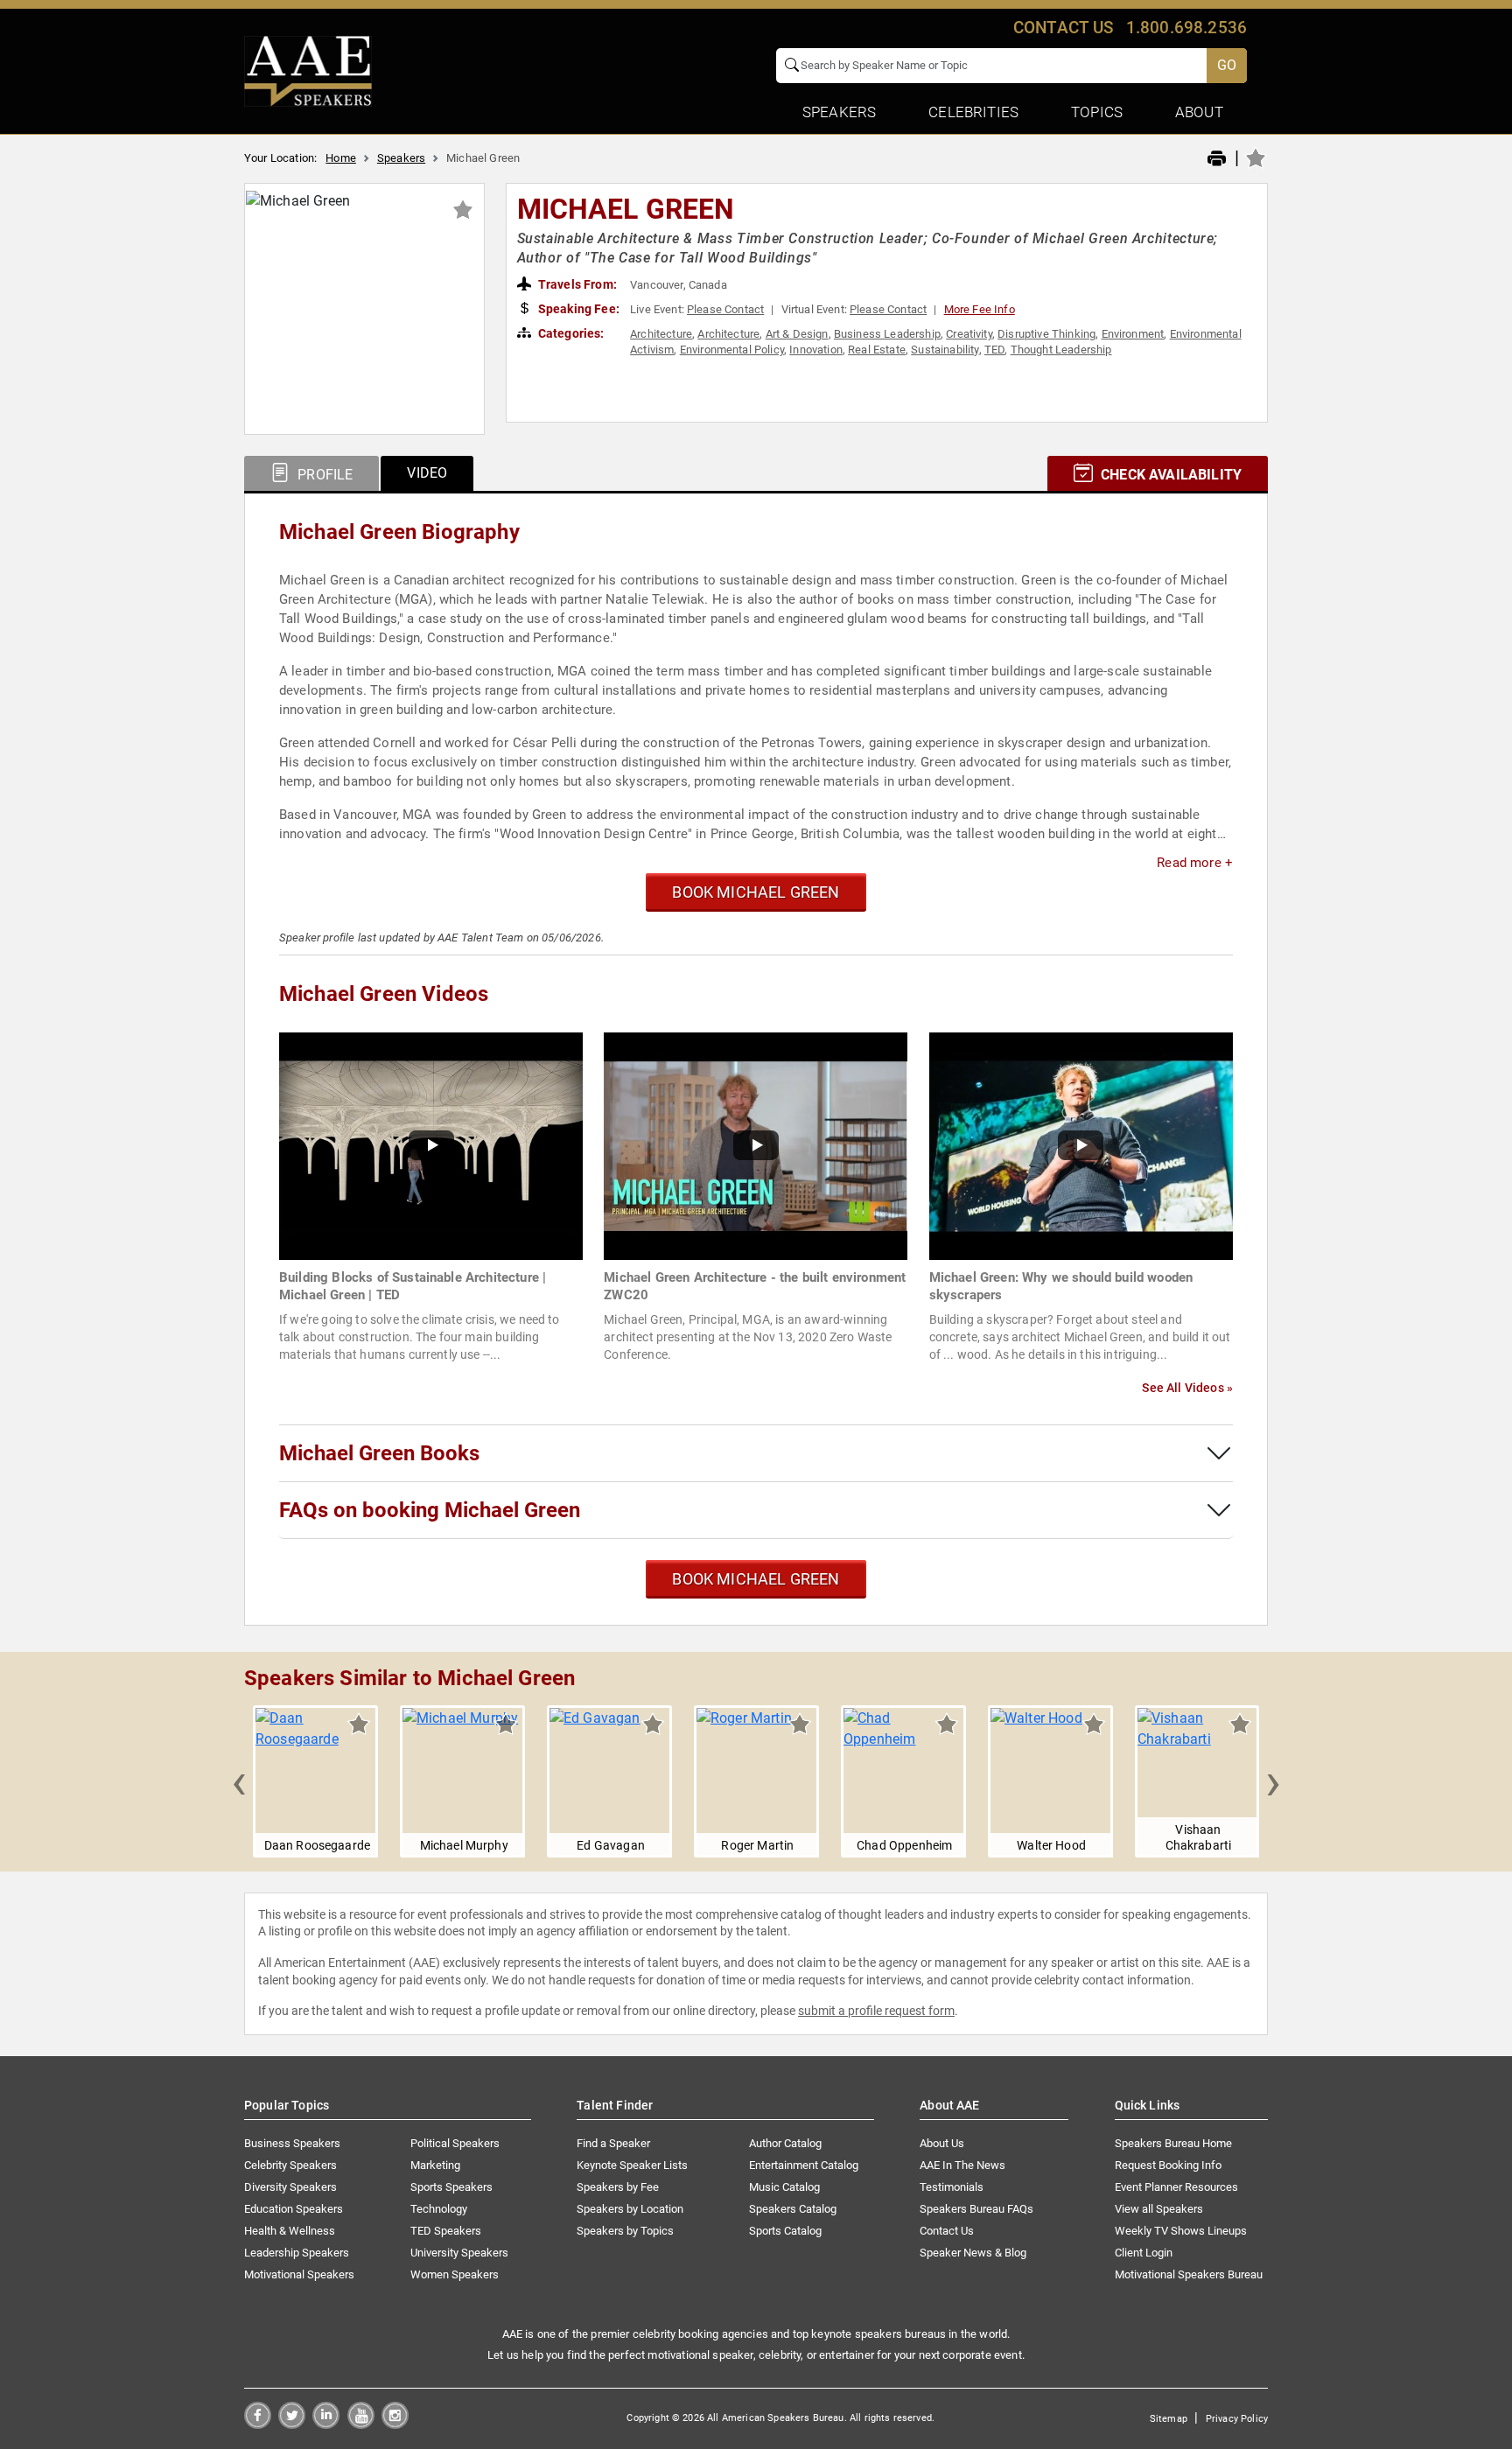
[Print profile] (1217, 159)
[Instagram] (395, 2424)
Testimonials (952, 2187)
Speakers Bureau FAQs (976, 2209)
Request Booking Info (1168, 2165)
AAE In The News (962, 2165)
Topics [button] (1097, 112)
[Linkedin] (326, 2424)
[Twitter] (292, 2424)
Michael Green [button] (626, 209)
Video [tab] (427, 473)
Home (341, 158)
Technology (439, 2209)
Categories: (570, 333)
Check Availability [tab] (1169, 475)
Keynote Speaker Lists (632, 2165)
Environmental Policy (732, 350)
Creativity (969, 334)
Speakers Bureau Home (1173, 2143)
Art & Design (797, 334)
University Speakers (459, 2253)
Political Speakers (455, 2143)
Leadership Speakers (297, 2253)
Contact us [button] (1064, 28)
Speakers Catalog (793, 2209)
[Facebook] (258, 2424)
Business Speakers (292, 2143)
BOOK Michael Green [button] (756, 892)
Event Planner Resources (1176, 2187)
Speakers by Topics (625, 2231)
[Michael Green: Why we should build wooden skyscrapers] (1081, 1145)
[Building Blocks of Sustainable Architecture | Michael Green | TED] (431, 1145)
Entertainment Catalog (804, 2165)
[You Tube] (361, 2424)
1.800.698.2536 (1186, 28)
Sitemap (1169, 2419)
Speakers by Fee (618, 2187)
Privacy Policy (1237, 2419)
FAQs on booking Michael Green (430, 1510)
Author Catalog (785, 2143)
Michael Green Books (379, 1453)
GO (1227, 65)
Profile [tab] (323, 475)
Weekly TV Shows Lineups (1181, 2231)
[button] (239, 1781)
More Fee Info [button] (980, 309)
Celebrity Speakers (290, 2165)
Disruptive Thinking (1046, 334)
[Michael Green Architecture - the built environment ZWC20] (756, 1145)
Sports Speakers (451, 2187)
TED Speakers (446, 2231)
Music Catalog (784, 2187)
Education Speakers (294, 2209)
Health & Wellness (290, 2231)
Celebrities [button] (973, 112)
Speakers (401, 158)
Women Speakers (455, 2274)
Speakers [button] (839, 112)
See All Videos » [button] (1187, 1388)
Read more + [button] (1195, 863)
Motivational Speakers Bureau (1189, 2274)
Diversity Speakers (290, 2187)
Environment (1133, 334)
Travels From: (576, 284)
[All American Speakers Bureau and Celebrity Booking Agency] (308, 70)
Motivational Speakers (299, 2274)
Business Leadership (887, 334)
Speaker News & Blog (973, 2253)
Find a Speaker (613, 2143)
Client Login (1144, 2253)
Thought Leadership (1061, 350)
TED (994, 350)
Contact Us (947, 2231)
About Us (942, 2143)
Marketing (435, 2165)
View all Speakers (1159, 2209)
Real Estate (877, 350)
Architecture (661, 334)
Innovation (816, 350)
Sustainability (945, 350)
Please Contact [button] (725, 309)
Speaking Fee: (577, 309)
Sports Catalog (785, 2231)
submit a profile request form (876, 2011)
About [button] (1199, 112)
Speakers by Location (630, 2209)
